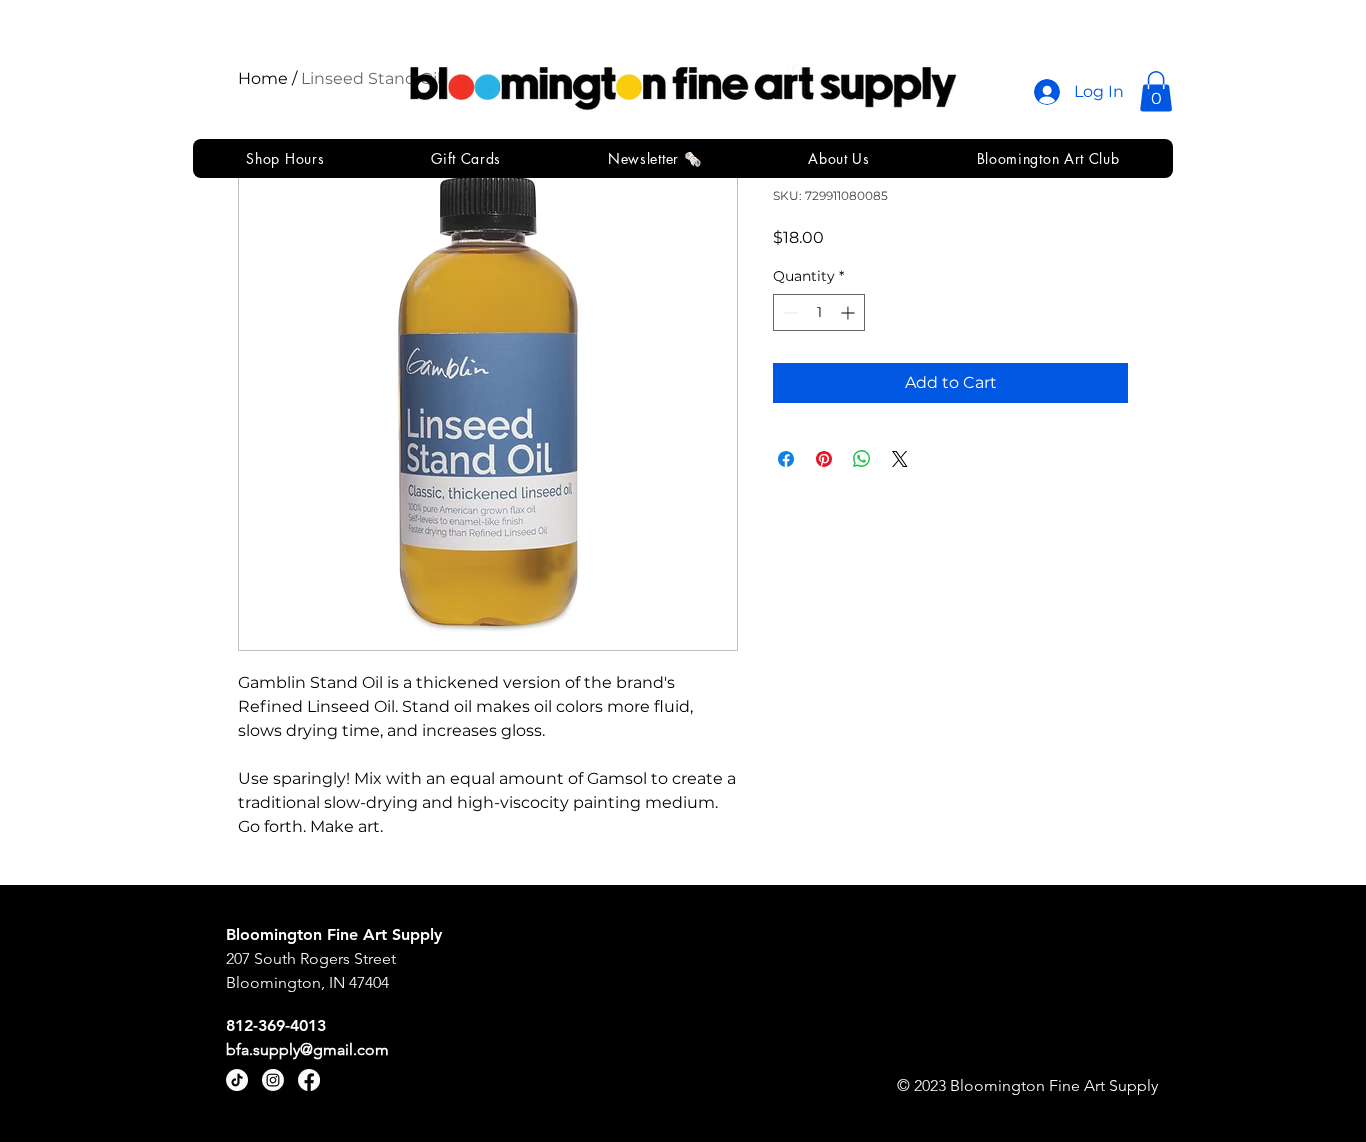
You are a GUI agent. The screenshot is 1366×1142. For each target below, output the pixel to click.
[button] (1156, 91)
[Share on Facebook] (786, 459)
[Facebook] (309, 1080)
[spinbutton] (819, 312)
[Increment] (849, 312)
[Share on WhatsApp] (862, 459)
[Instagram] (273, 1080)
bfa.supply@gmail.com (307, 1049)
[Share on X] (900, 459)
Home (263, 78)
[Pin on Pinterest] (824, 459)
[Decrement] (788, 312)
